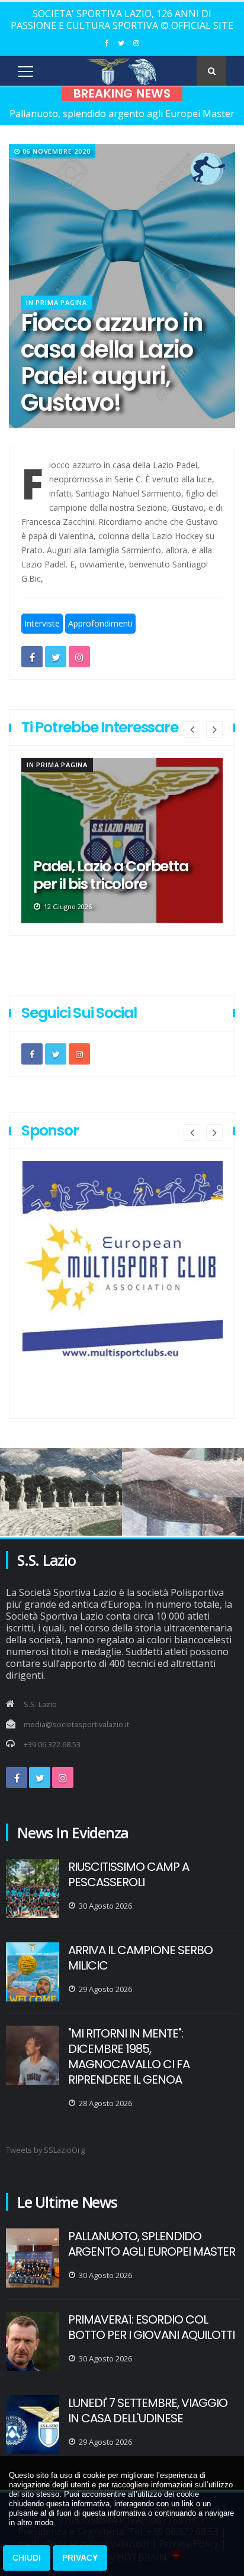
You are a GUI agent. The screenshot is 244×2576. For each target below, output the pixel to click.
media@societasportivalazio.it (76, 1725)
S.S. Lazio (40, 1704)
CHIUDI (27, 2558)
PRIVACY (80, 2558)
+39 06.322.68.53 (52, 1745)
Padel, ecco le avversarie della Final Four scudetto (117, 875)
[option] (122, 841)
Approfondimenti (100, 623)
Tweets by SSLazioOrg (45, 2150)
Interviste (42, 623)
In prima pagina (57, 302)
